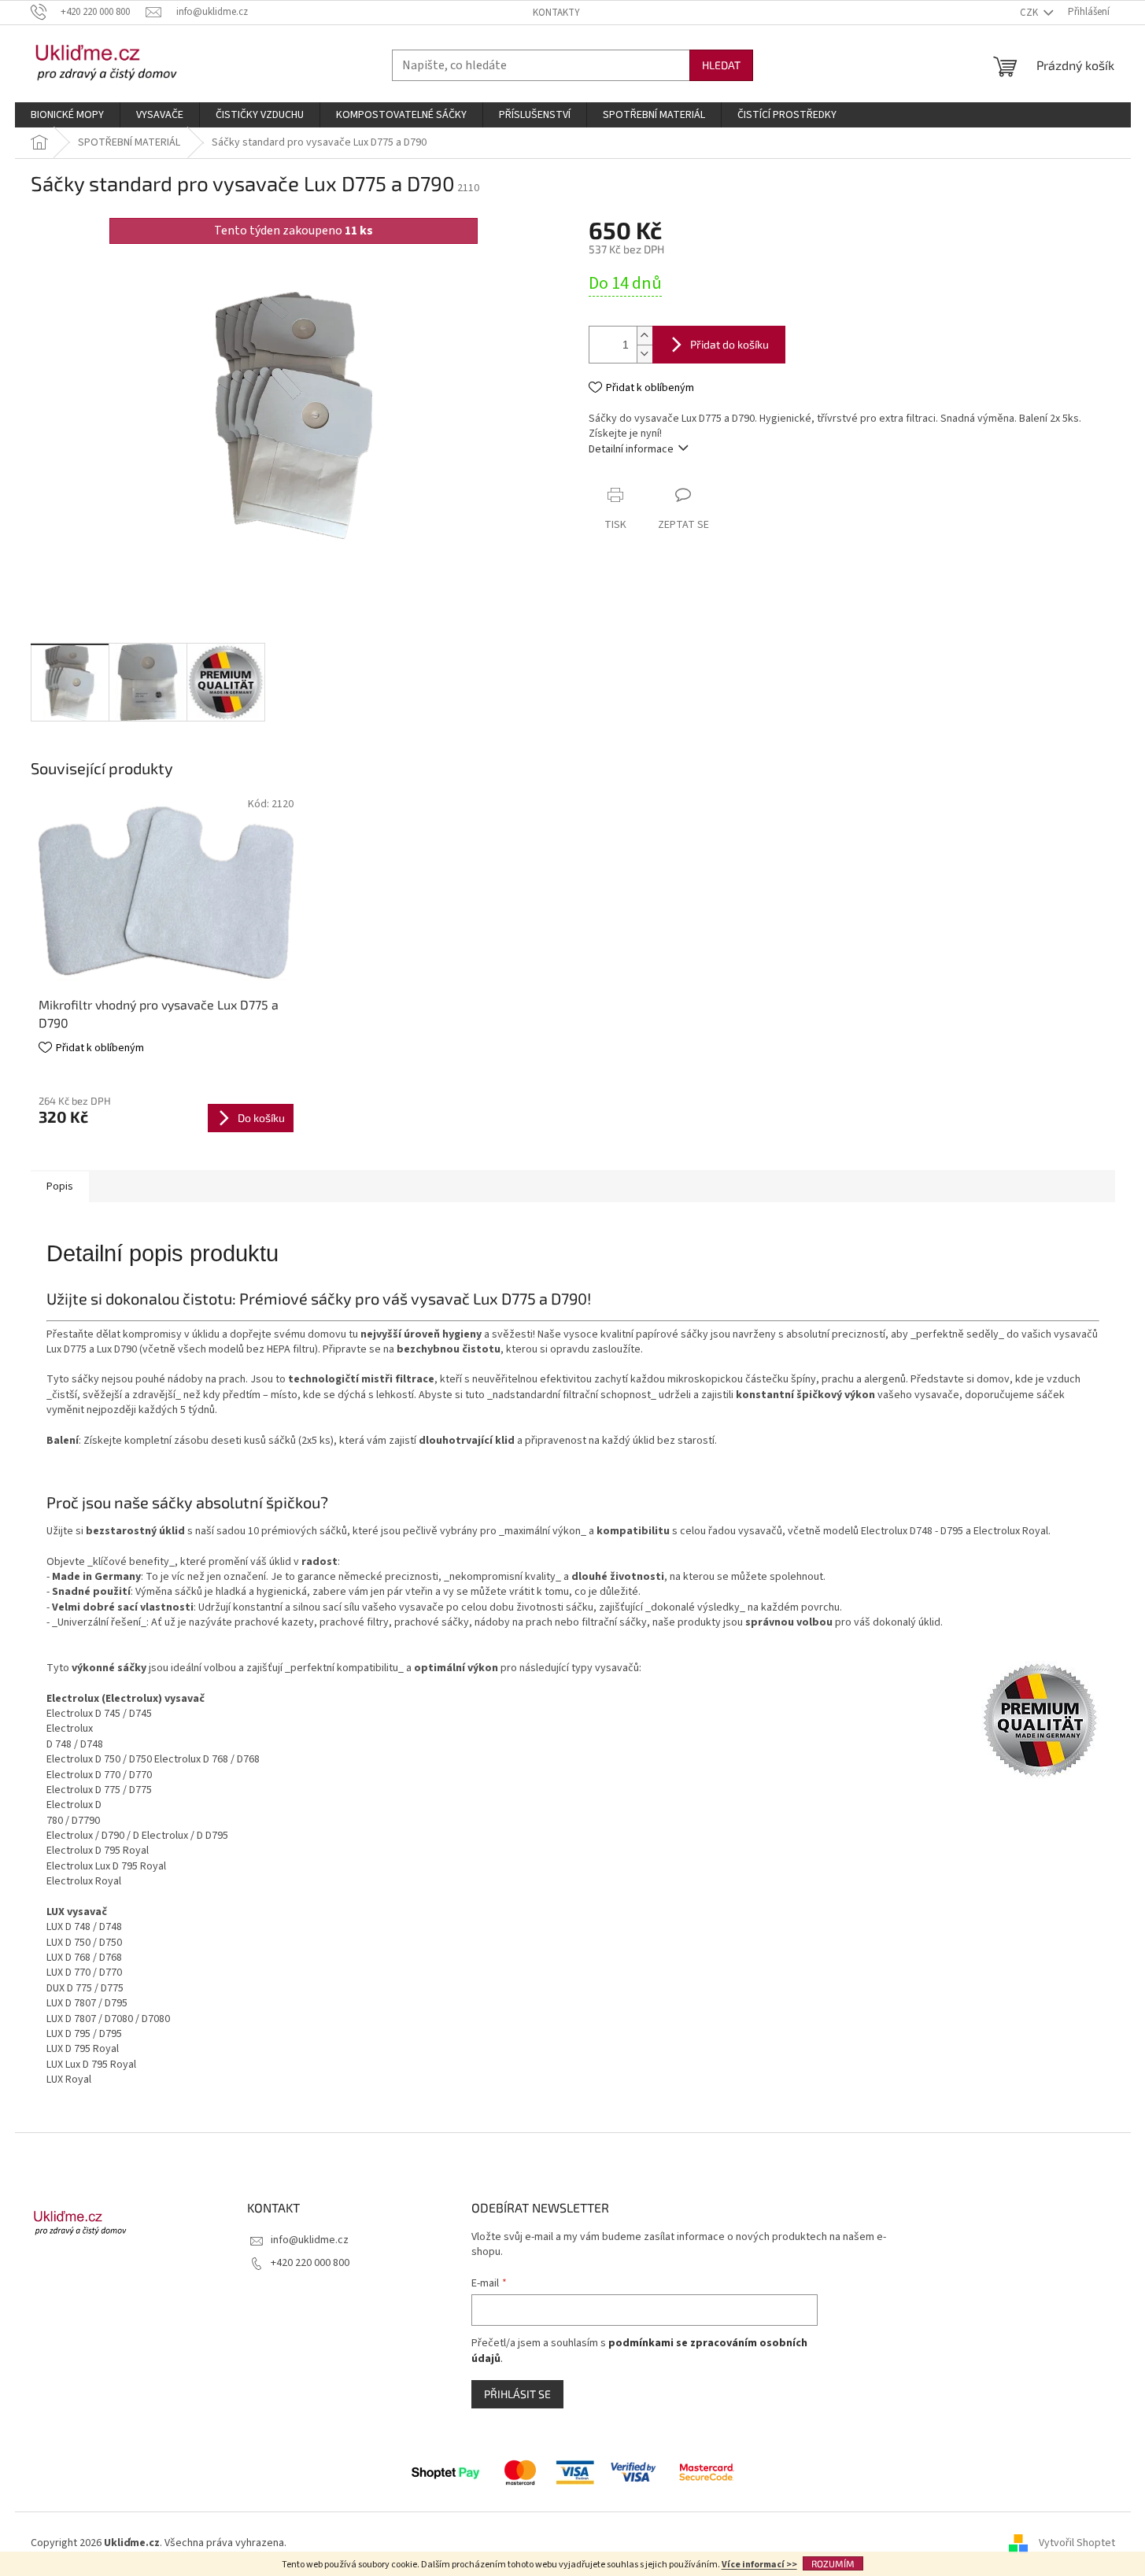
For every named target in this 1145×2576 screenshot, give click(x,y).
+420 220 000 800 (310, 2263)
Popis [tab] (60, 1187)
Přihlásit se (517, 2394)
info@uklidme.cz (310, 2240)
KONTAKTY (556, 13)
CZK (1030, 13)
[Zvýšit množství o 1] (645, 336)
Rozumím (833, 2563)
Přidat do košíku (729, 344)
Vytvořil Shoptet (1077, 2544)
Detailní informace (631, 449)
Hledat (721, 65)
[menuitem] (67, 115)
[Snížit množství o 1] (645, 354)
